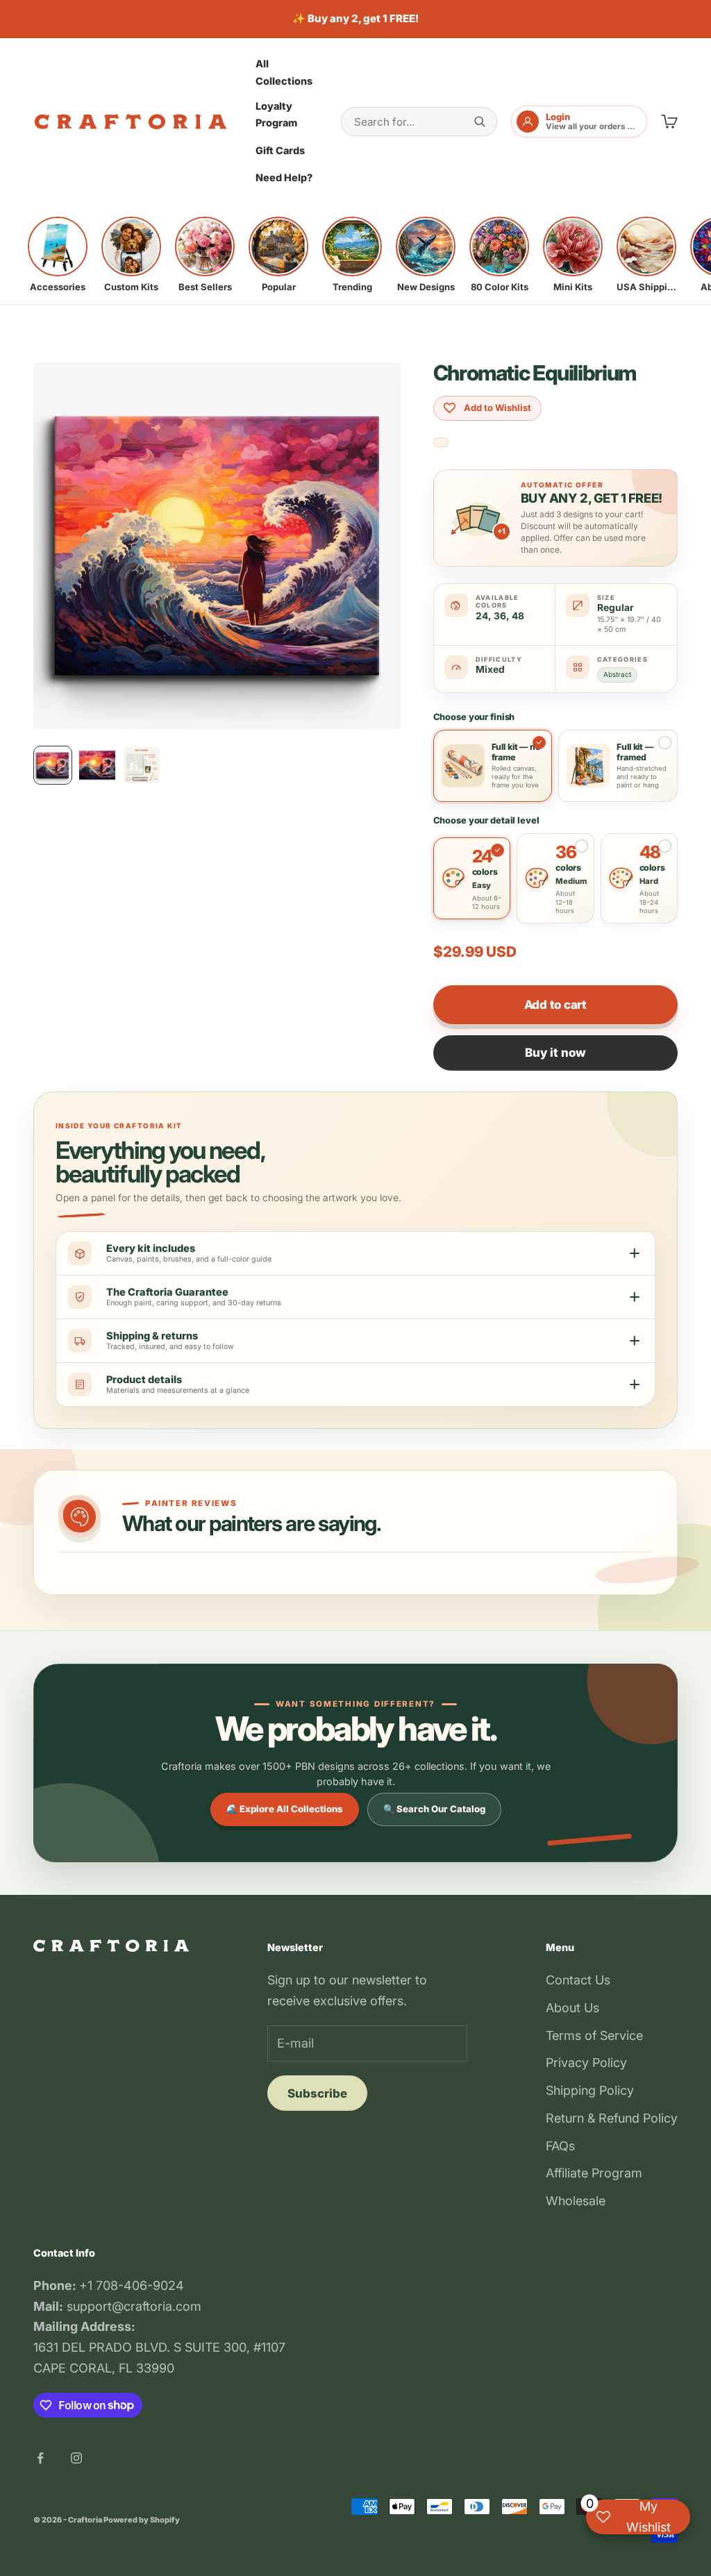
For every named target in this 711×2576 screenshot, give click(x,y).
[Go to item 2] (97, 765)
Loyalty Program (276, 114)
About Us (572, 2008)
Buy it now (555, 1053)
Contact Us (578, 1980)
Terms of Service (594, 2035)
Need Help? (284, 177)
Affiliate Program (594, 2173)
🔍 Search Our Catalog (434, 1809)
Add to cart (555, 1005)
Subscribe (317, 2093)
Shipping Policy (590, 2090)
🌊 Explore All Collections (285, 1809)
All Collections (284, 72)
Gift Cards (280, 150)
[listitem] (58, 255)
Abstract (617, 674)
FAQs (560, 2146)
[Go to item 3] (142, 765)
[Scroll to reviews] (441, 443)
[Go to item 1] (53, 765)
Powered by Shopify (142, 2520)
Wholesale (576, 2201)
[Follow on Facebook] (40, 2458)
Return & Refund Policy (612, 2118)
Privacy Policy (586, 2063)
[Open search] (480, 122)
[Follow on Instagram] (76, 2458)
